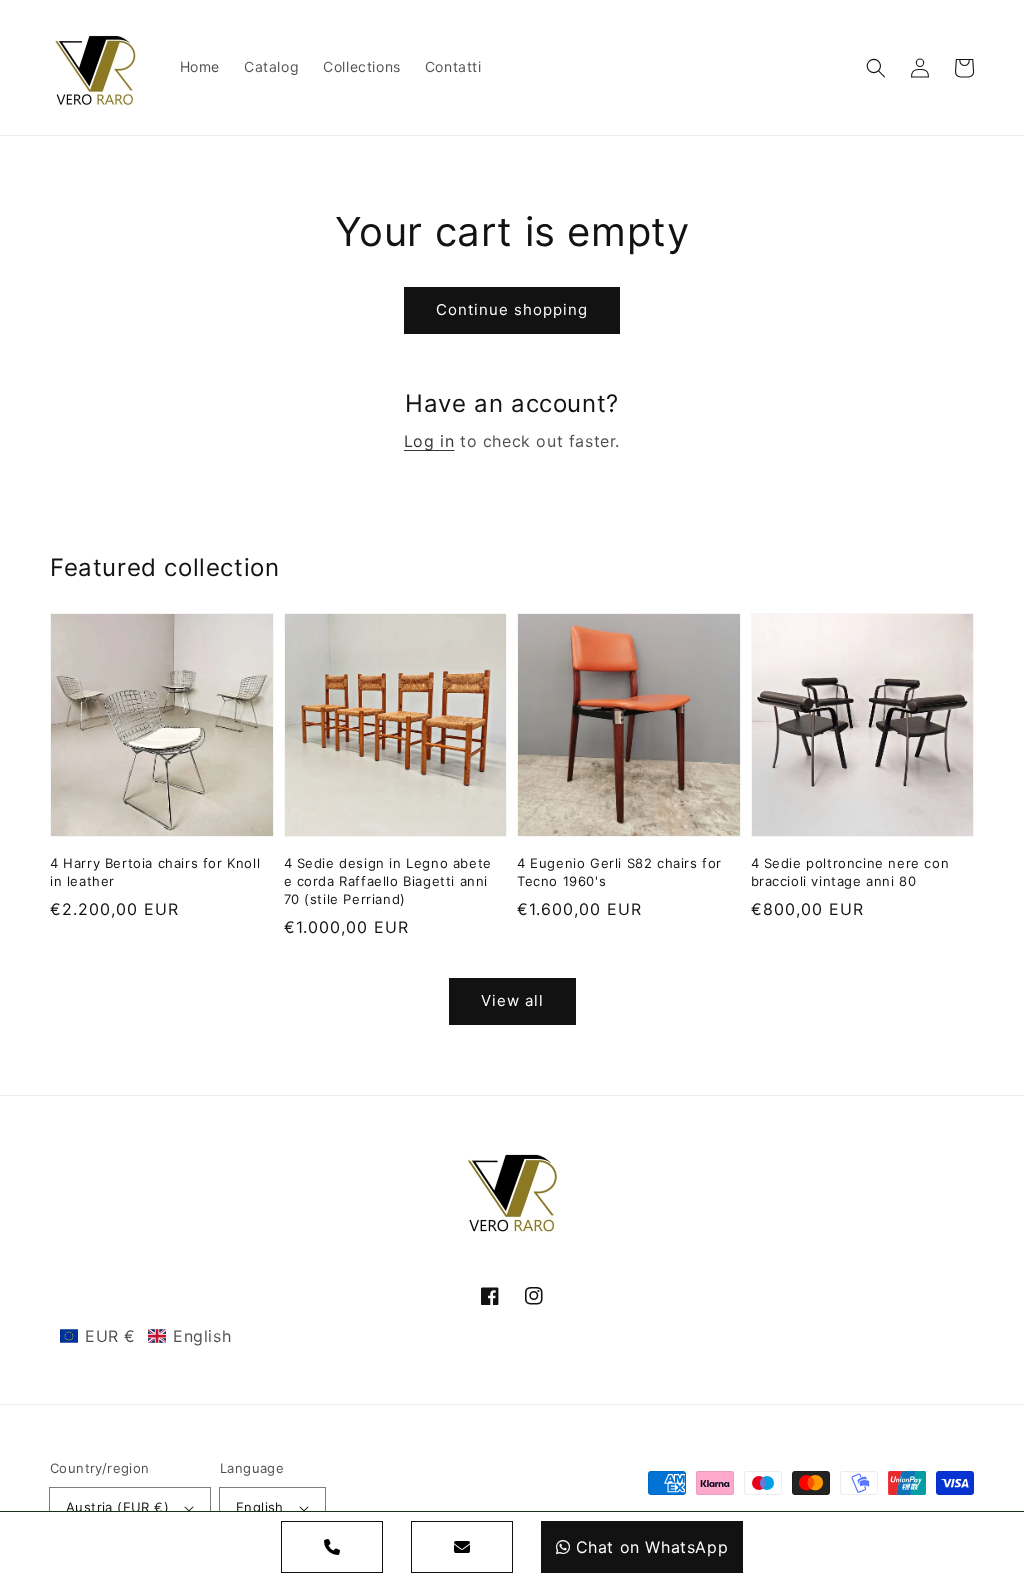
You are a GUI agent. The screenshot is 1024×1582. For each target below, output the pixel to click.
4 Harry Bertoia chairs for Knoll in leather (155, 872)
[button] (876, 68)
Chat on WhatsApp (652, 1547)
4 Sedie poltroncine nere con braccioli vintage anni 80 (850, 872)
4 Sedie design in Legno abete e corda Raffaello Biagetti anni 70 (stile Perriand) (388, 881)
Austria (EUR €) (117, 1507)
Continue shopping (512, 309)
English (260, 1507)
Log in (429, 441)
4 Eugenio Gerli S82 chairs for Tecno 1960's (619, 872)
